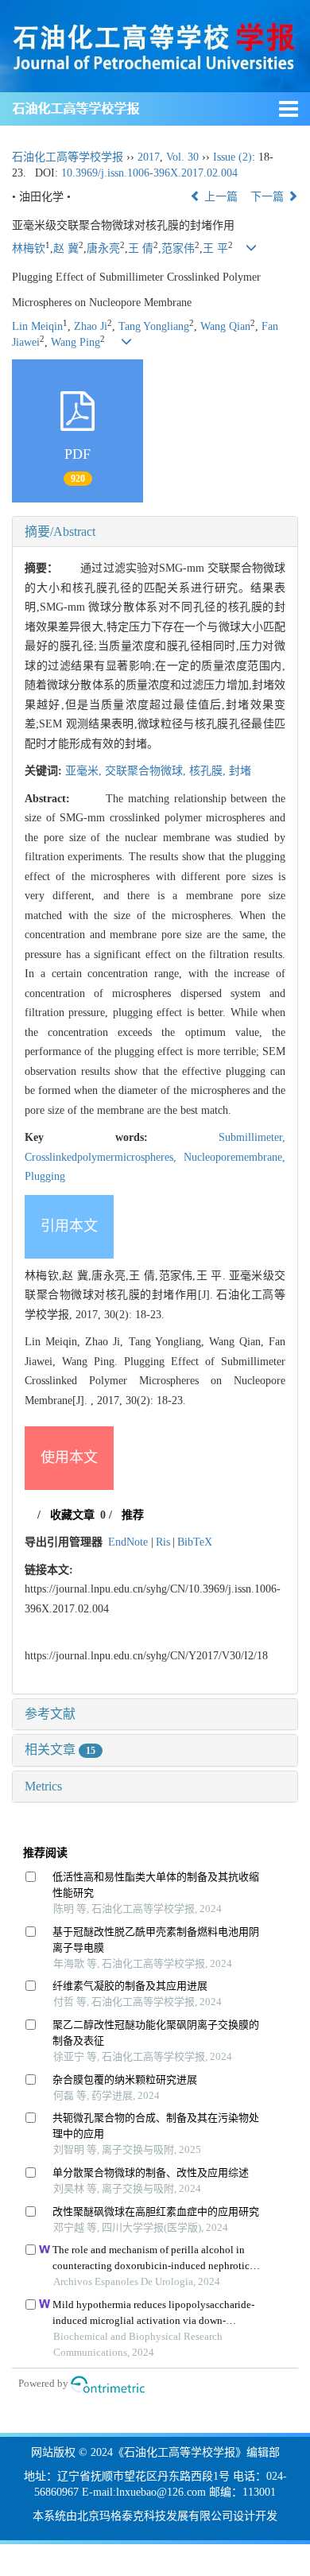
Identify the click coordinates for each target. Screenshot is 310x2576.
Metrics (43, 1786)
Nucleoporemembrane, (234, 1157)
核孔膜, (209, 771)
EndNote (128, 1542)
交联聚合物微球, (147, 771)
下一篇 (269, 197)
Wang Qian (225, 326)
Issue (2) (232, 157)
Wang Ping (76, 342)
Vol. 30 (182, 157)
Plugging (45, 1176)
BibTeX (195, 1542)
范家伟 (178, 248)
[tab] (155, 532)
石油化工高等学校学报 (76, 109)
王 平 (215, 248)
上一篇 (219, 197)
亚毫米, (85, 771)
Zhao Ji (91, 326)
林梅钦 (29, 248)
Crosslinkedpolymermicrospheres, (104, 1157)
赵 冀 (66, 248)
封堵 (240, 771)
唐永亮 (103, 248)
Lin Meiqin (37, 326)
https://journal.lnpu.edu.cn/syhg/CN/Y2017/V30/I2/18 (146, 1656)
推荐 (133, 1515)
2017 (149, 157)
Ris (163, 1542)
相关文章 (60, 1750)
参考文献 (50, 1714)
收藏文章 (72, 1515)
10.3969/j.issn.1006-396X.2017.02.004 (149, 173)
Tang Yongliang (154, 326)
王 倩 (141, 248)
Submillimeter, (252, 1137)
